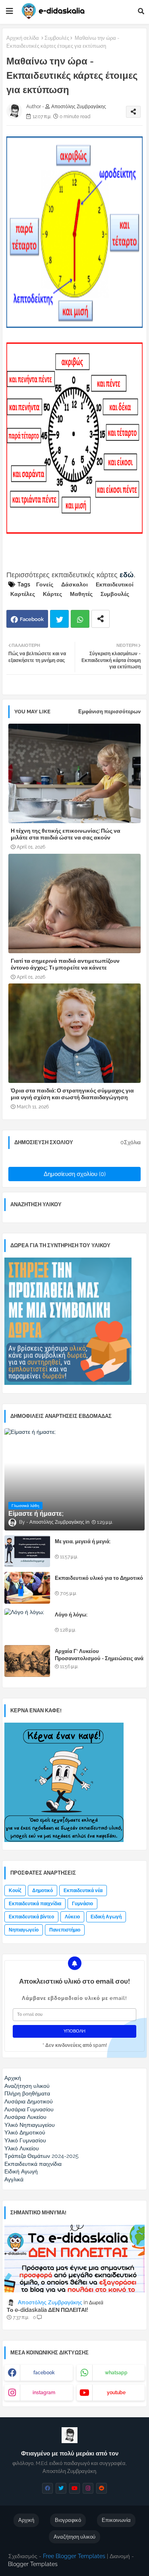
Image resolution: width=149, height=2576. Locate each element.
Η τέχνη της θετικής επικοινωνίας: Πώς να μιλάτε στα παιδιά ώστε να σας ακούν (66, 834)
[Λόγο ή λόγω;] (27, 1624)
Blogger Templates (33, 2564)
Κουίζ (15, 1891)
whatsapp (116, 2373)
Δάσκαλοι (74, 584)
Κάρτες (52, 594)
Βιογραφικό (68, 2520)
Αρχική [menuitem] (13, 2078)
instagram (44, 2393)
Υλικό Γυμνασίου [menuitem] (25, 2140)
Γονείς (45, 584)
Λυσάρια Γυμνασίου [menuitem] (29, 2109)
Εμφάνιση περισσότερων (109, 712)
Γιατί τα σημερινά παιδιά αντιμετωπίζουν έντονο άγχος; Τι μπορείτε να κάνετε (65, 964)
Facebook (32, 619)
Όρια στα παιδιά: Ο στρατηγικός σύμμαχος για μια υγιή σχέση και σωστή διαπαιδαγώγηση (72, 1094)
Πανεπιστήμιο (65, 1930)
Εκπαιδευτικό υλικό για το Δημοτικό (99, 1578)
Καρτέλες (23, 594)
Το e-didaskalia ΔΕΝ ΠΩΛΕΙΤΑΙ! (47, 2310)
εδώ (127, 575)
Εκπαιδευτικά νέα (83, 1891)
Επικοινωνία (116, 2520)
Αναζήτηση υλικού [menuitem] (27, 2086)
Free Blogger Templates (74, 2556)
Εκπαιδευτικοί (115, 584)
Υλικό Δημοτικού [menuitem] (25, 2132)
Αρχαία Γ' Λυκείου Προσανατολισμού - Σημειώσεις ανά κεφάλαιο (99, 1658)
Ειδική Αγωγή (106, 1917)
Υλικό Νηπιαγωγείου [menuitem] (30, 2125)
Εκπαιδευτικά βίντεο (31, 1917)
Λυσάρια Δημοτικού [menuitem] (29, 2101)
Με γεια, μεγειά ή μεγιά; (83, 1541)
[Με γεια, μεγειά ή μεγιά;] (27, 1551)
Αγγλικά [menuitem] (14, 2179)
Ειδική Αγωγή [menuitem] (21, 2171)
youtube (116, 2393)
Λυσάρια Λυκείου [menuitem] (25, 2117)
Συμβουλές (57, 38)
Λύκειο (72, 1917)
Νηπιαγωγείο (24, 1930)
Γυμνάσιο (82, 1904)
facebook (44, 2373)
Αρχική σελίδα (23, 38)
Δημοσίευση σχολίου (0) (75, 1174)
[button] (141, 11)
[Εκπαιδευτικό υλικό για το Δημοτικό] (27, 1588)
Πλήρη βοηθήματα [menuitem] (27, 2093)
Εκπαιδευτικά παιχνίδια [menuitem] (33, 2164)
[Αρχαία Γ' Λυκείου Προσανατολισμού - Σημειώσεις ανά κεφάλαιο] (27, 1661)
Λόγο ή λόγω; (71, 1615)
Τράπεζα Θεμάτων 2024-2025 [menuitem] (42, 2156)
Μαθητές (81, 594)
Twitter (59, 619)
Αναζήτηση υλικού (74, 2537)
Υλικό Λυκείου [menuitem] (22, 2148)
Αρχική (26, 2520)
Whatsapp (80, 619)
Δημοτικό (43, 1891)
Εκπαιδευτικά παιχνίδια (35, 1904)
